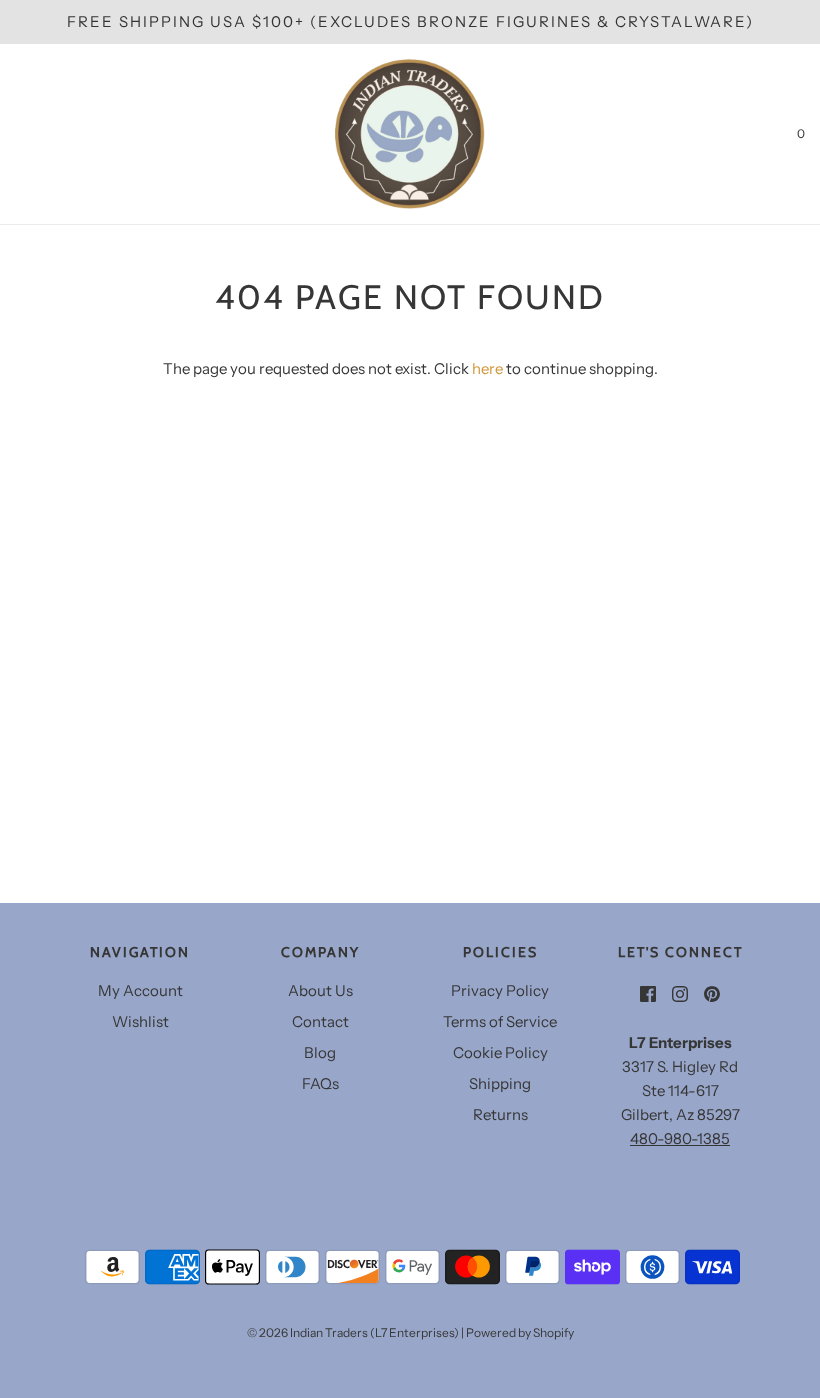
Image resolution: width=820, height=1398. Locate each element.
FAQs (320, 1083)
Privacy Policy (500, 990)
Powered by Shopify (520, 1332)
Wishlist (140, 1021)
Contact (320, 1021)
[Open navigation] (15, 134)
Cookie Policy (500, 1052)
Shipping (500, 1083)
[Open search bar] (37, 134)
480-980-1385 (680, 1138)
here (487, 368)
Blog (320, 1052)
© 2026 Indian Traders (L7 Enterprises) (353, 1332)
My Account (140, 990)
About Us (320, 990)
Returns (500, 1114)
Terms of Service (500, 1021)
